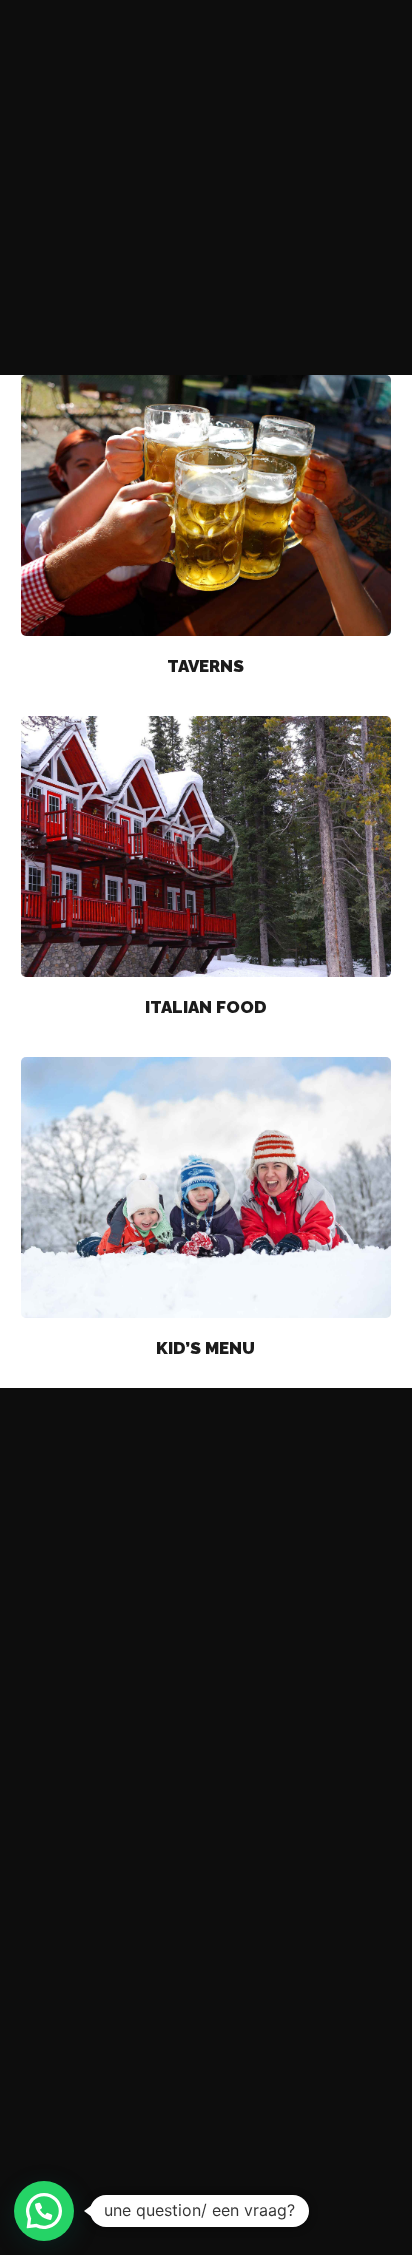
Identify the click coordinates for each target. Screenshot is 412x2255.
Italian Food (206, 1007)
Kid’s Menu (205, 1348)
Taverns (205, 666)
